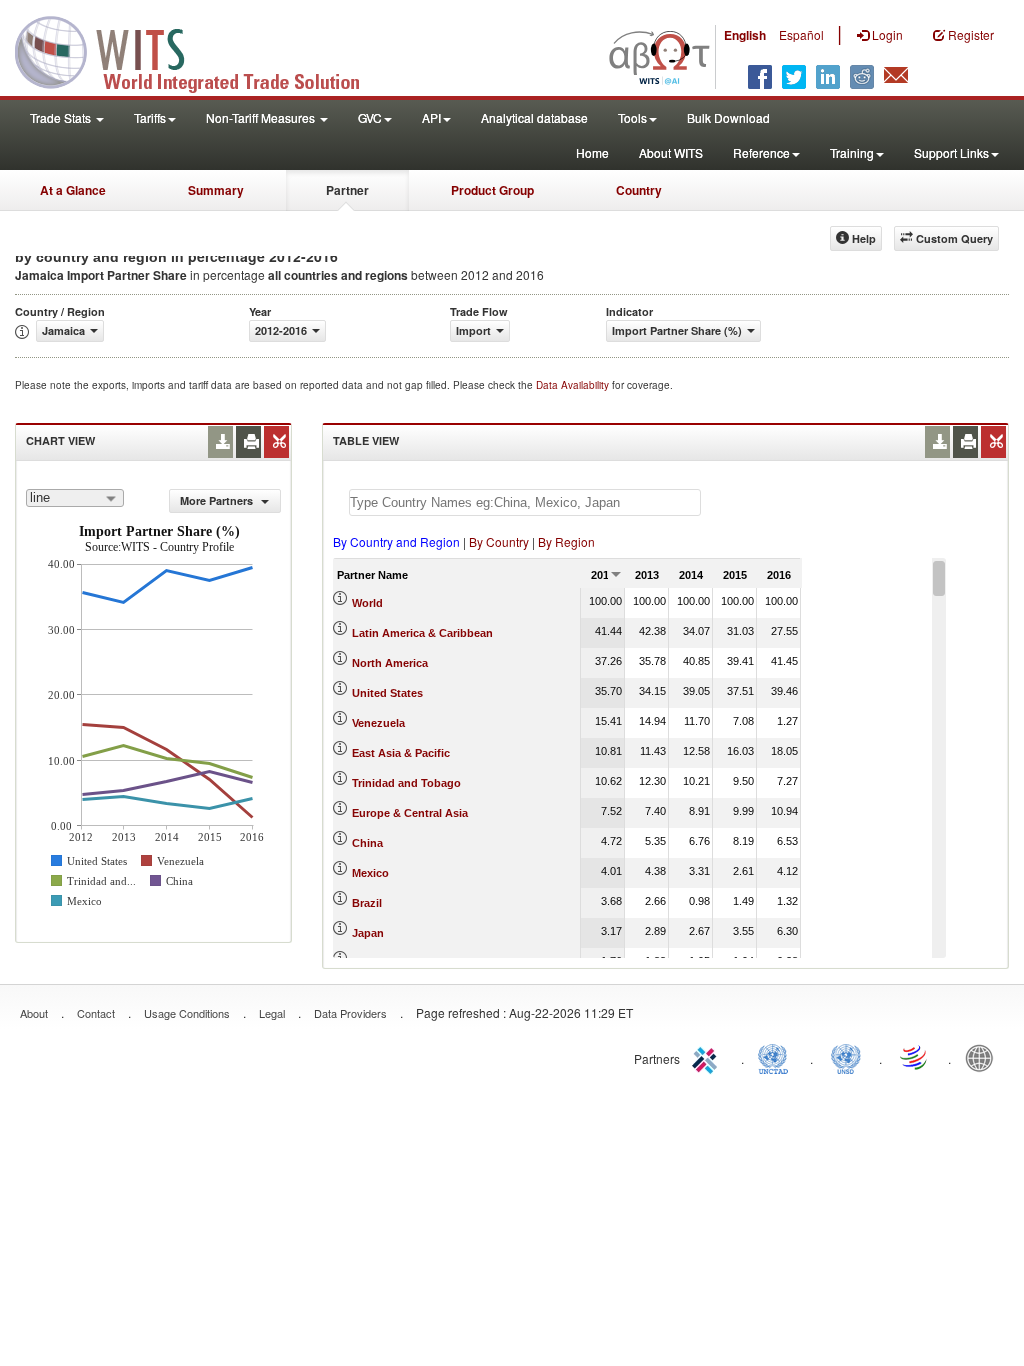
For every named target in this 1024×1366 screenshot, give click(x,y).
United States (387, 693)
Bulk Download (728, 117)
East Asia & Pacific (401, 753)
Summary (216, 190)
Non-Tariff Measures (262, 117)
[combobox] (75, 498)
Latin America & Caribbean (422, 633)
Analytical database (534, 117)
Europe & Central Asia (410, 813)
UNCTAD (777, 1057)
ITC (708, 1057)
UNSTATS (846, 1057)
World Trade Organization (915, 1057)
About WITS (671, 152)
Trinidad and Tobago (406, 783)
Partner (347, 190)
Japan (368, 933)
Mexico (370, 873)
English (745, 35)
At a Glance (73, 190)
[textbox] (525, 502)
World (367, 603)
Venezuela (378, 723)
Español (801, 34)
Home (592, 152)
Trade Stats (62, 117)
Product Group (492, 190)
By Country (499, 541)
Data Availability (574, 385)
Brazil (367, 903)
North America (390, 663)
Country (639, 190)
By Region (566, 541)
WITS (200, 50)
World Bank (984, 1057)
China (367, 843)
